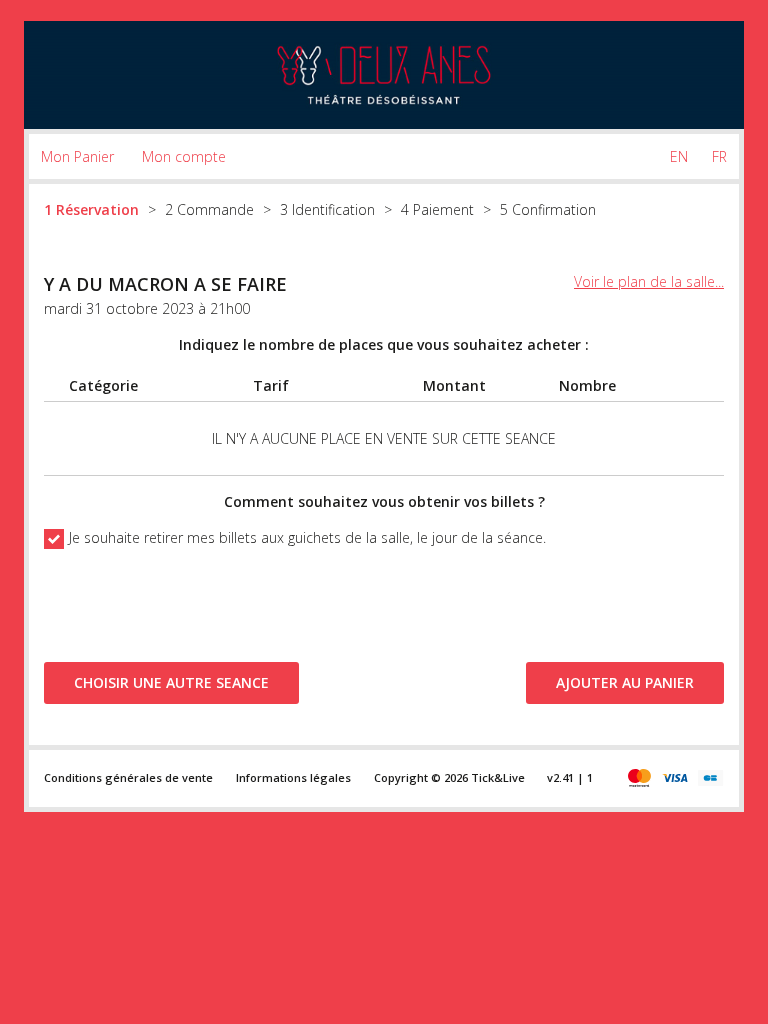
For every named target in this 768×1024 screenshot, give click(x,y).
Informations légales (293, 777)
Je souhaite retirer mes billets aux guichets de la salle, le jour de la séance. (307, 537)
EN (679, 156)
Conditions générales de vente (128, 777)
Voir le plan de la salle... (649, 281)
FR (719, 156)
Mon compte (184, 156)
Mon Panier (77, 156)
